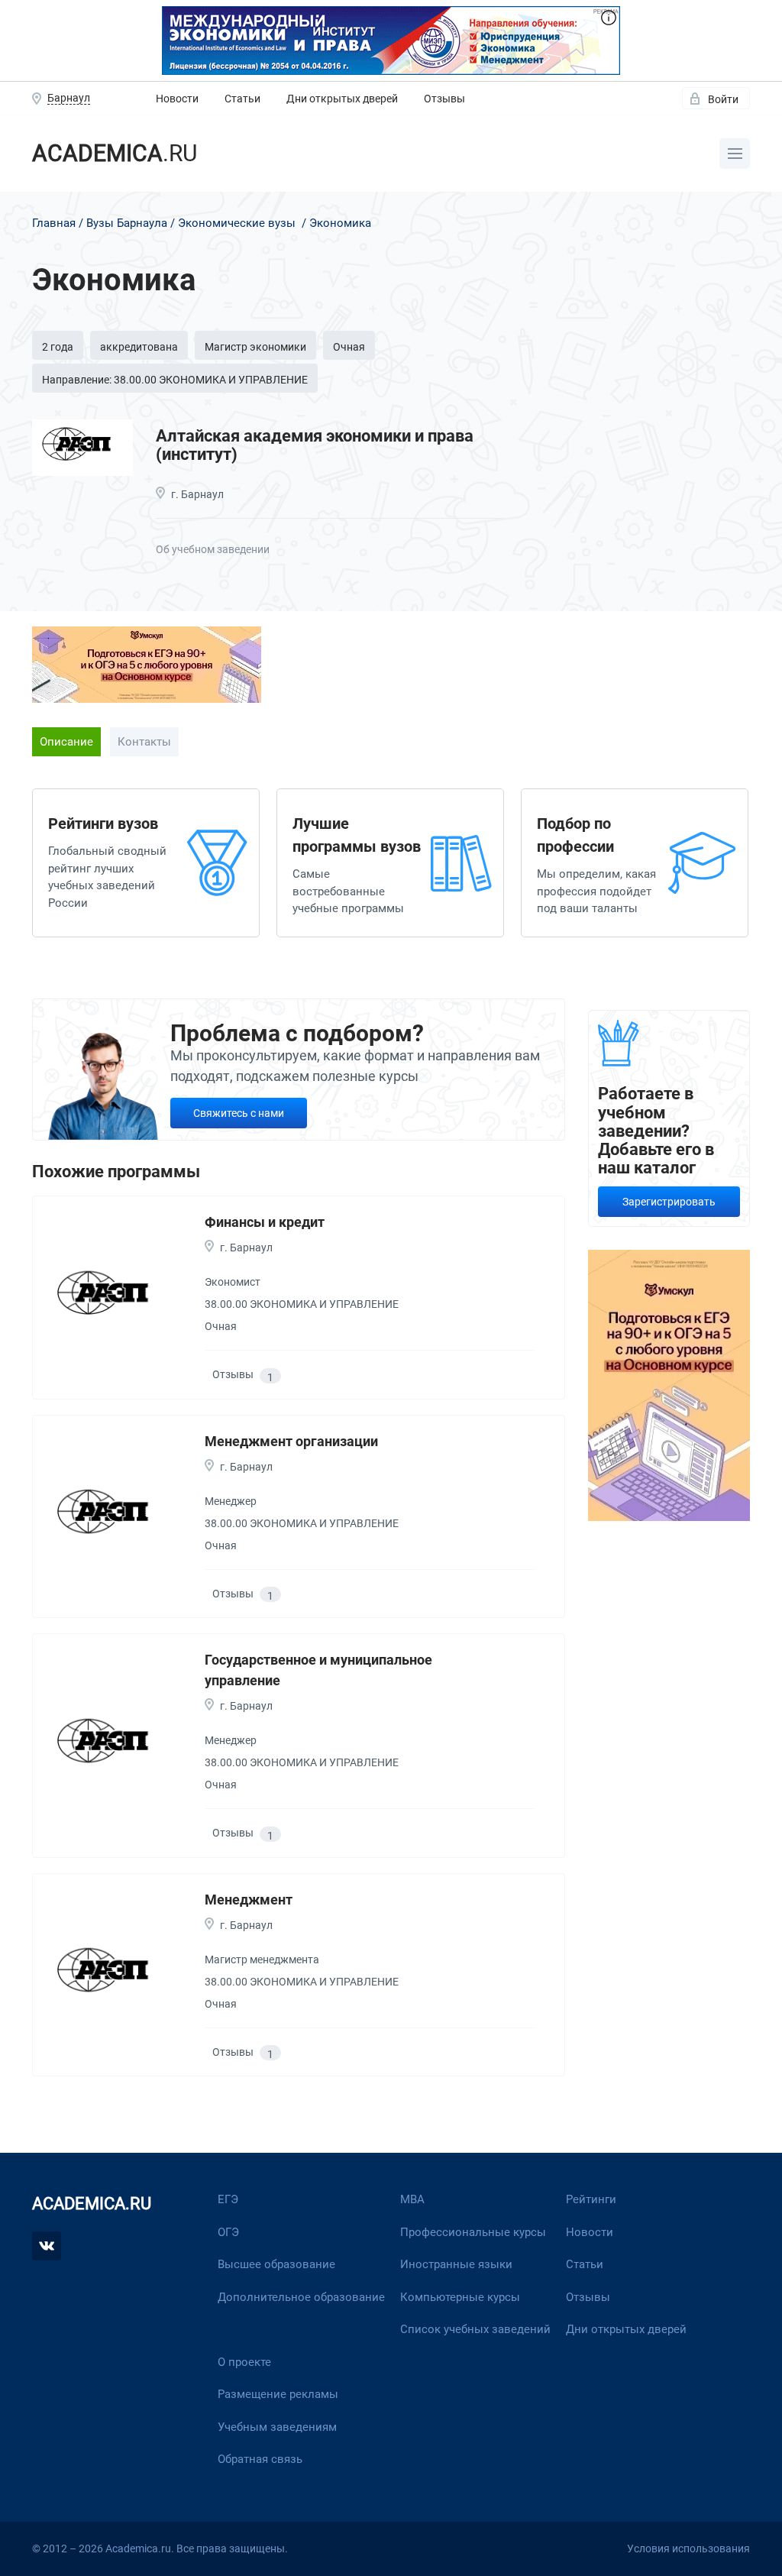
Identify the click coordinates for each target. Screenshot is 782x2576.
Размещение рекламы (278, 2394)
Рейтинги (591, 2199)
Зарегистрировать (669, 1202)
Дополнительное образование (301, 2297)
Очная (349, 347)
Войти (723, 99)
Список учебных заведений (475, 2329)
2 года (58, 347)
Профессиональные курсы (473, 2232)
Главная (54, 223)
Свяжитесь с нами (239, 1113)
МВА (412, 2199)
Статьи (242, 99)
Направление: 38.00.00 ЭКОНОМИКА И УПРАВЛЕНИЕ (175, 380)
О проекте (244, 2362)
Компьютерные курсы (460, 2297)
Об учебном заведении (213, 549)
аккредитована (139, 347)
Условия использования (688, 2548)
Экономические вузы (237, 223)
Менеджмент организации (291, 1441)
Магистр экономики (255, 347)
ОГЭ (228, 2232)
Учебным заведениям (277, 2427)
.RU (115, 153)
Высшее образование (276, 2264)
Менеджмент (249, 1900)
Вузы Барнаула (127, 223)
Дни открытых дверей (342, 99)
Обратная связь (260, 2459)
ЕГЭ (228, 2199)
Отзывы (444, 99)
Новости (177, 99)
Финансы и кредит (265, 1222)
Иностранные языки (456, 2264)
